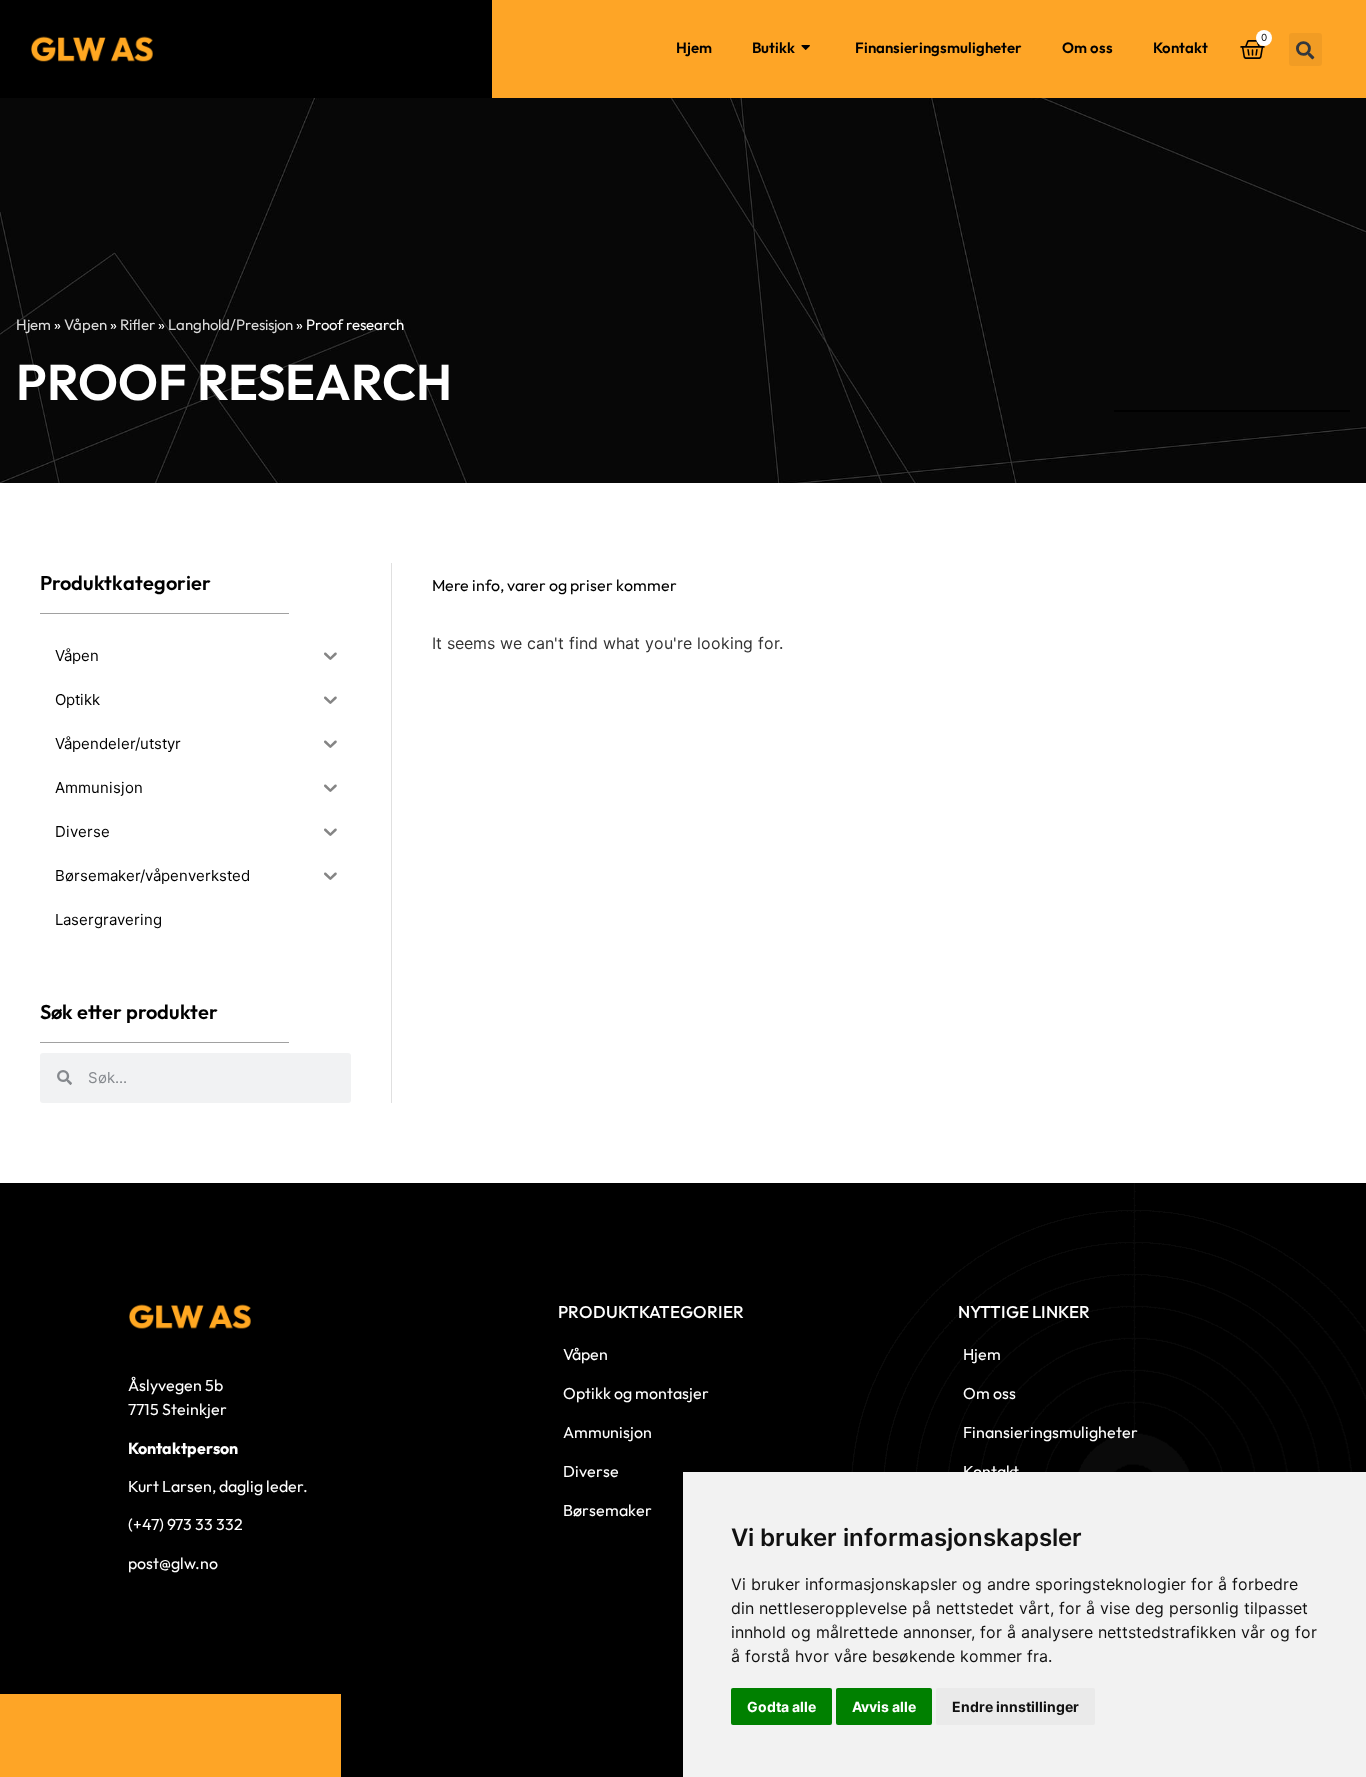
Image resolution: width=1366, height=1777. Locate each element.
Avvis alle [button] (884, 1706)
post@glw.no (173, 1563)
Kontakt (1180, 47)
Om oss (1087, 47)
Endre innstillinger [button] (1015, 1706)
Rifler (137, 324)
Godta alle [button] (781, 1706)
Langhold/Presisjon (230, 324)
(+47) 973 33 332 (185, 1524)
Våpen (85, 324)
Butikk (773, 47)
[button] (1305, 49)
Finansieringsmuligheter (938, 47)
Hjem (694, 47)
